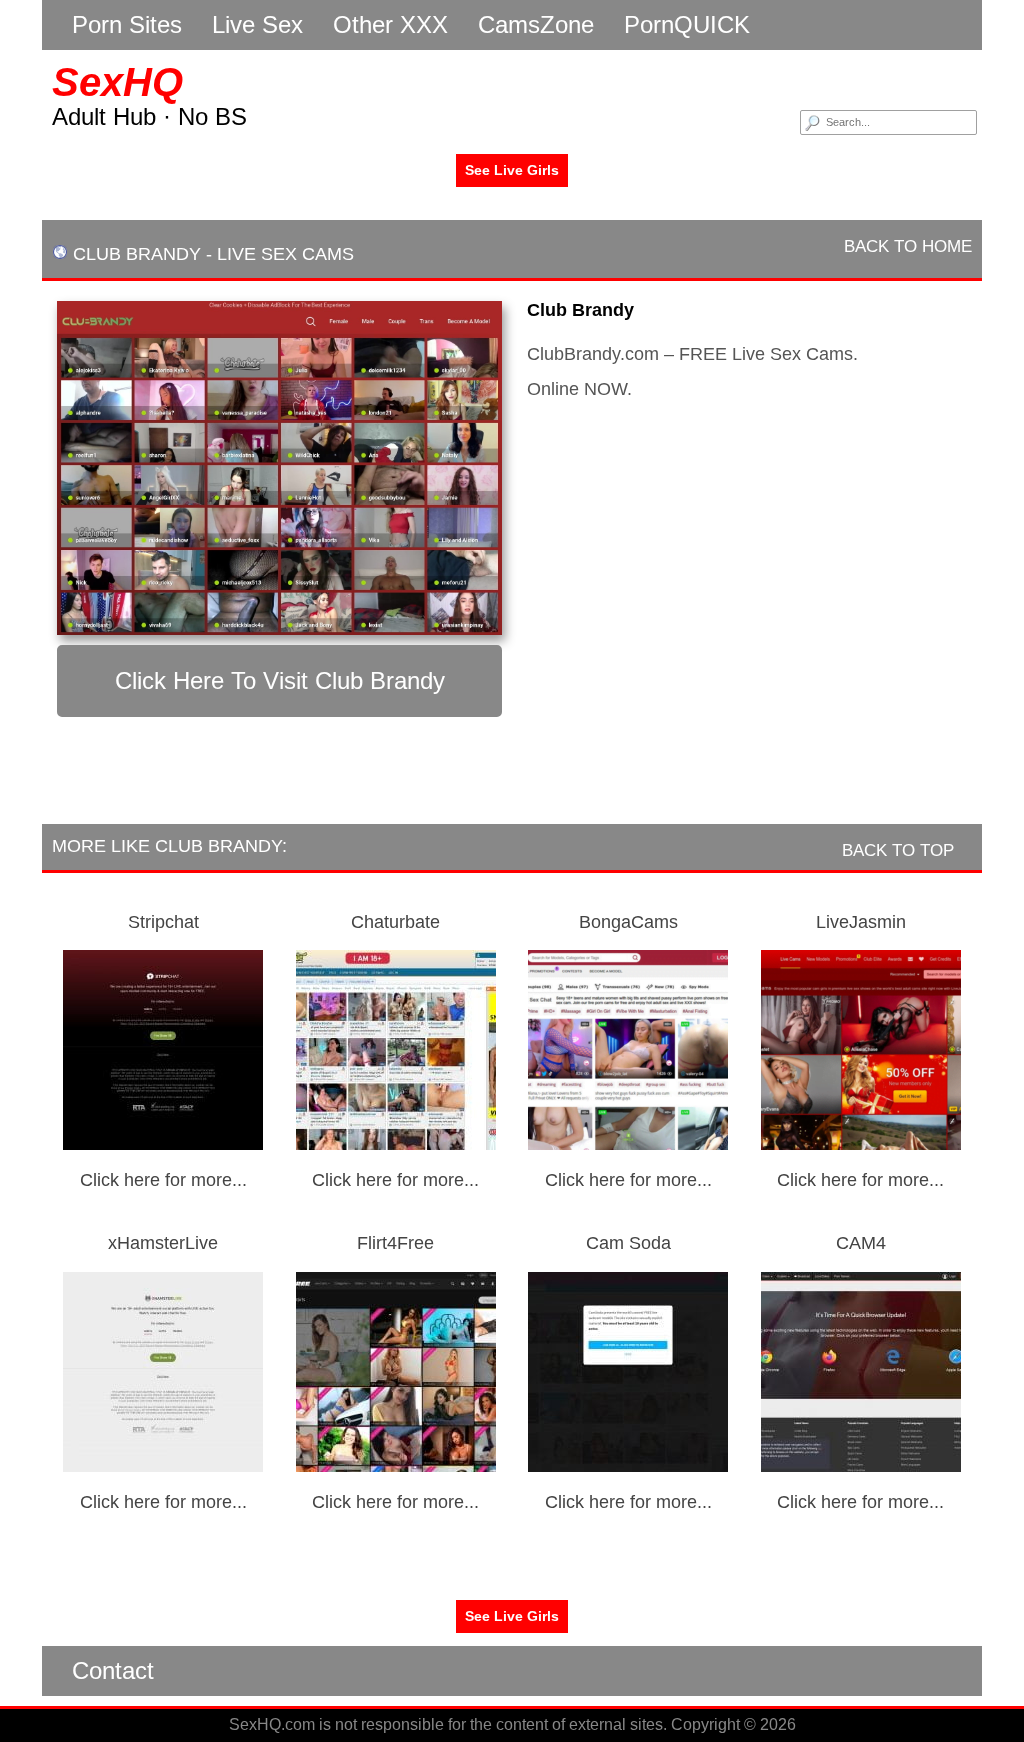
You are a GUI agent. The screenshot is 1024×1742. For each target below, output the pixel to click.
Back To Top (900, 850)
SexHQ (117, 82)
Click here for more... (163, 1180)
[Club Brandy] (279, 468)
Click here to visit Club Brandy (280, 680)
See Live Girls (512, 170)
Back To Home (905, 246)
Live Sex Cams (285, 254)
